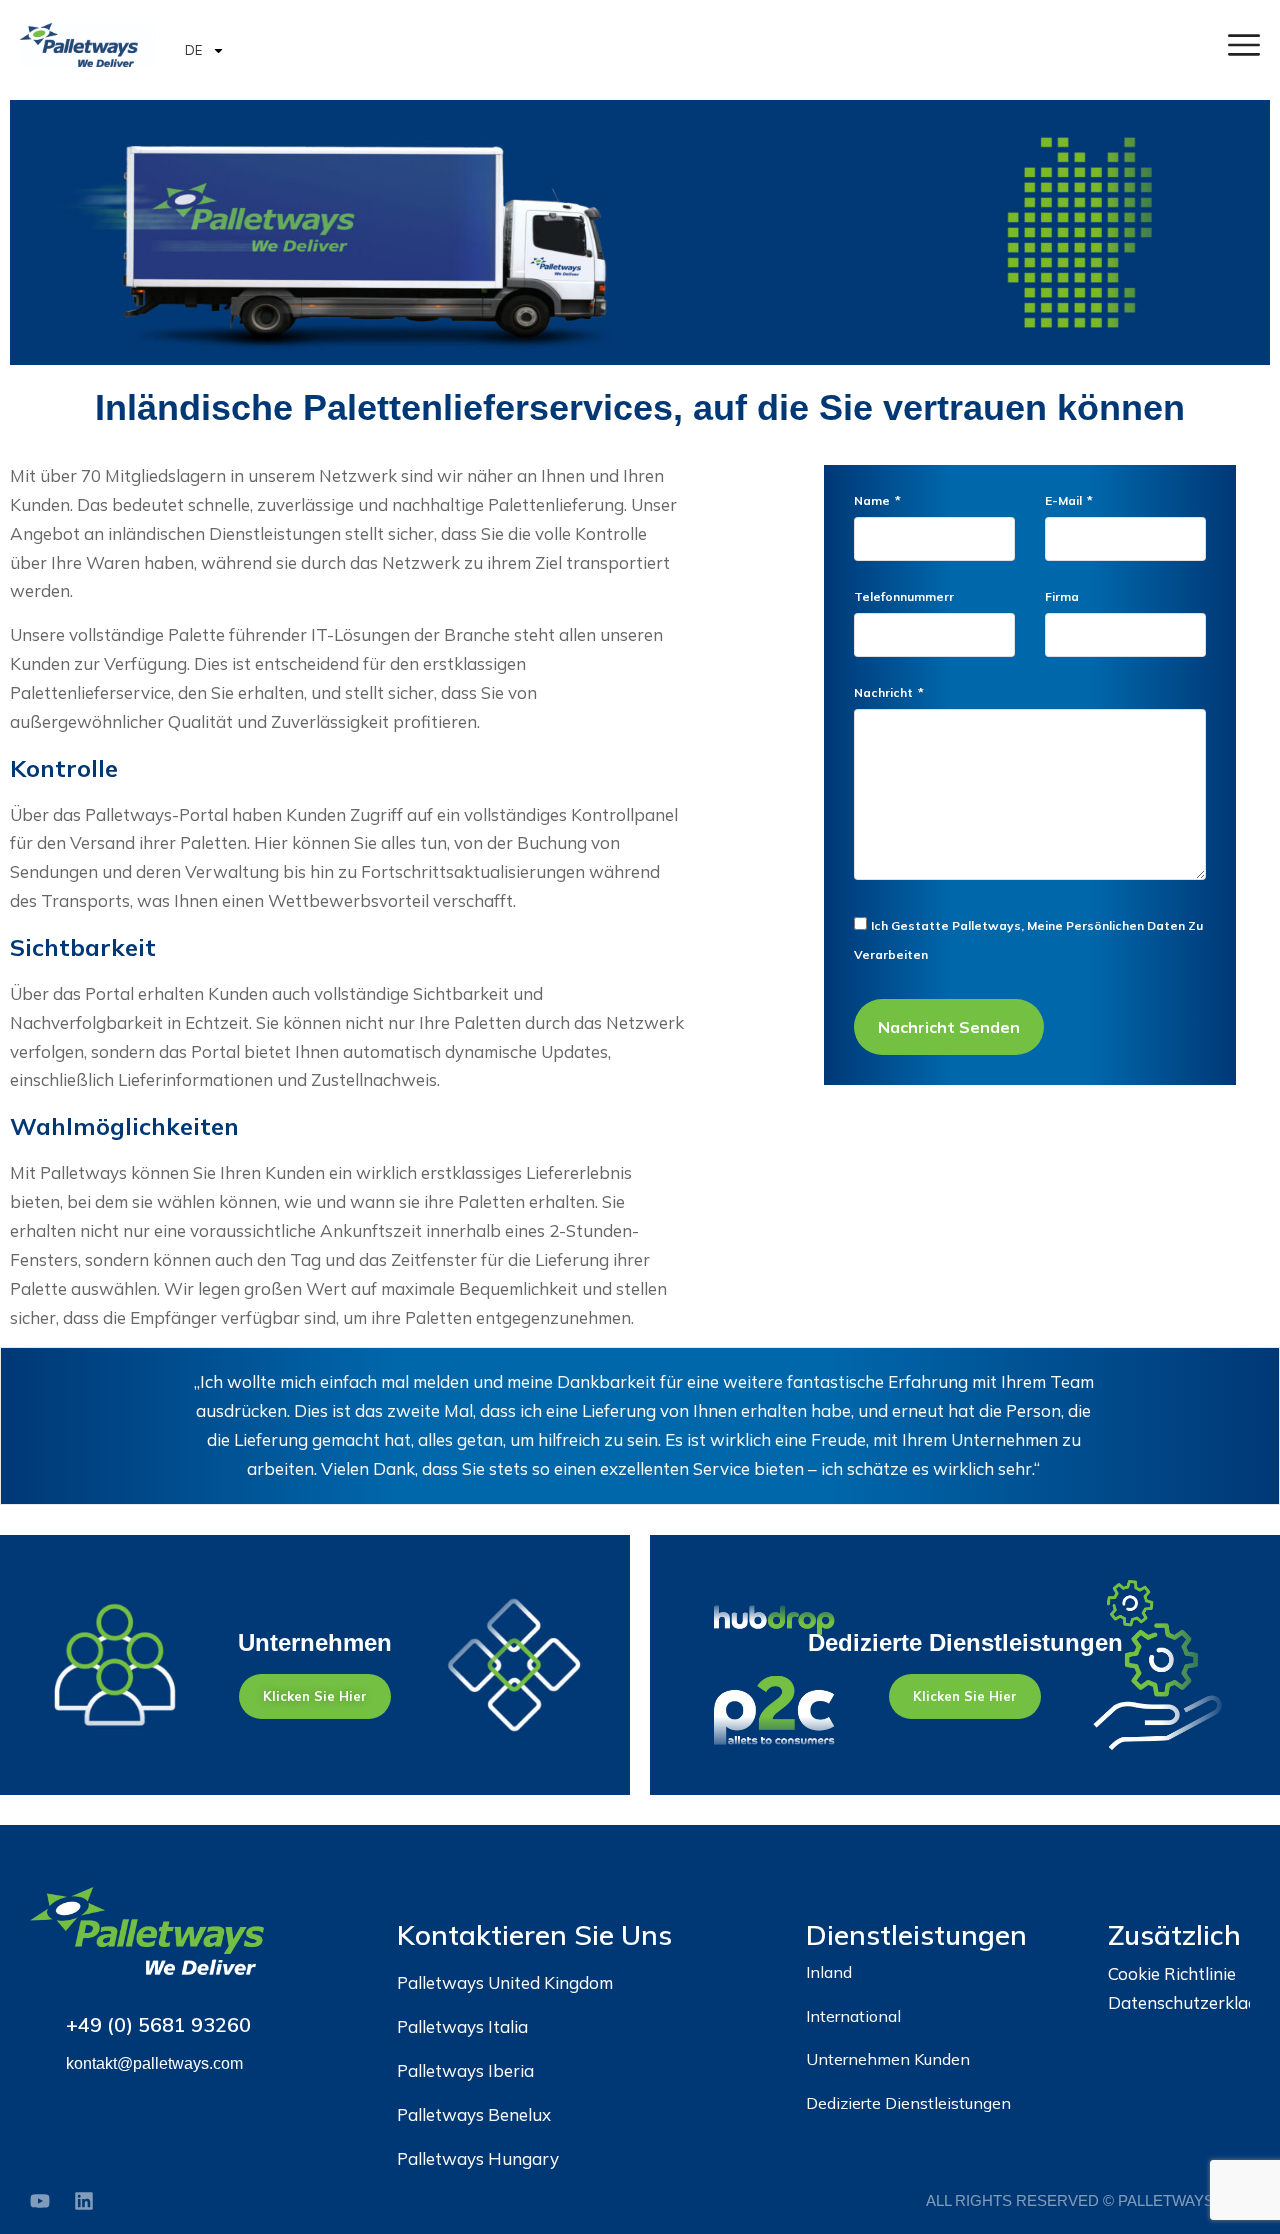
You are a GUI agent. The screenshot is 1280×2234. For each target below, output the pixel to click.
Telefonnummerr (904, 597)
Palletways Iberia (465, 2070)
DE (193, 50)
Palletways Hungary (478, 2158)
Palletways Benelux (474, 2114)
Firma (1062, 597)
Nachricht (885, 693)
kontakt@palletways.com (154, 2063)
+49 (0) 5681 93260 (158, 2024)
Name (873, 501)
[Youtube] (40, 2201)
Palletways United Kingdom (505, 1982)
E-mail (1065, 501)
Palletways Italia (462, 2026)
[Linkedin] (84, 2201)
